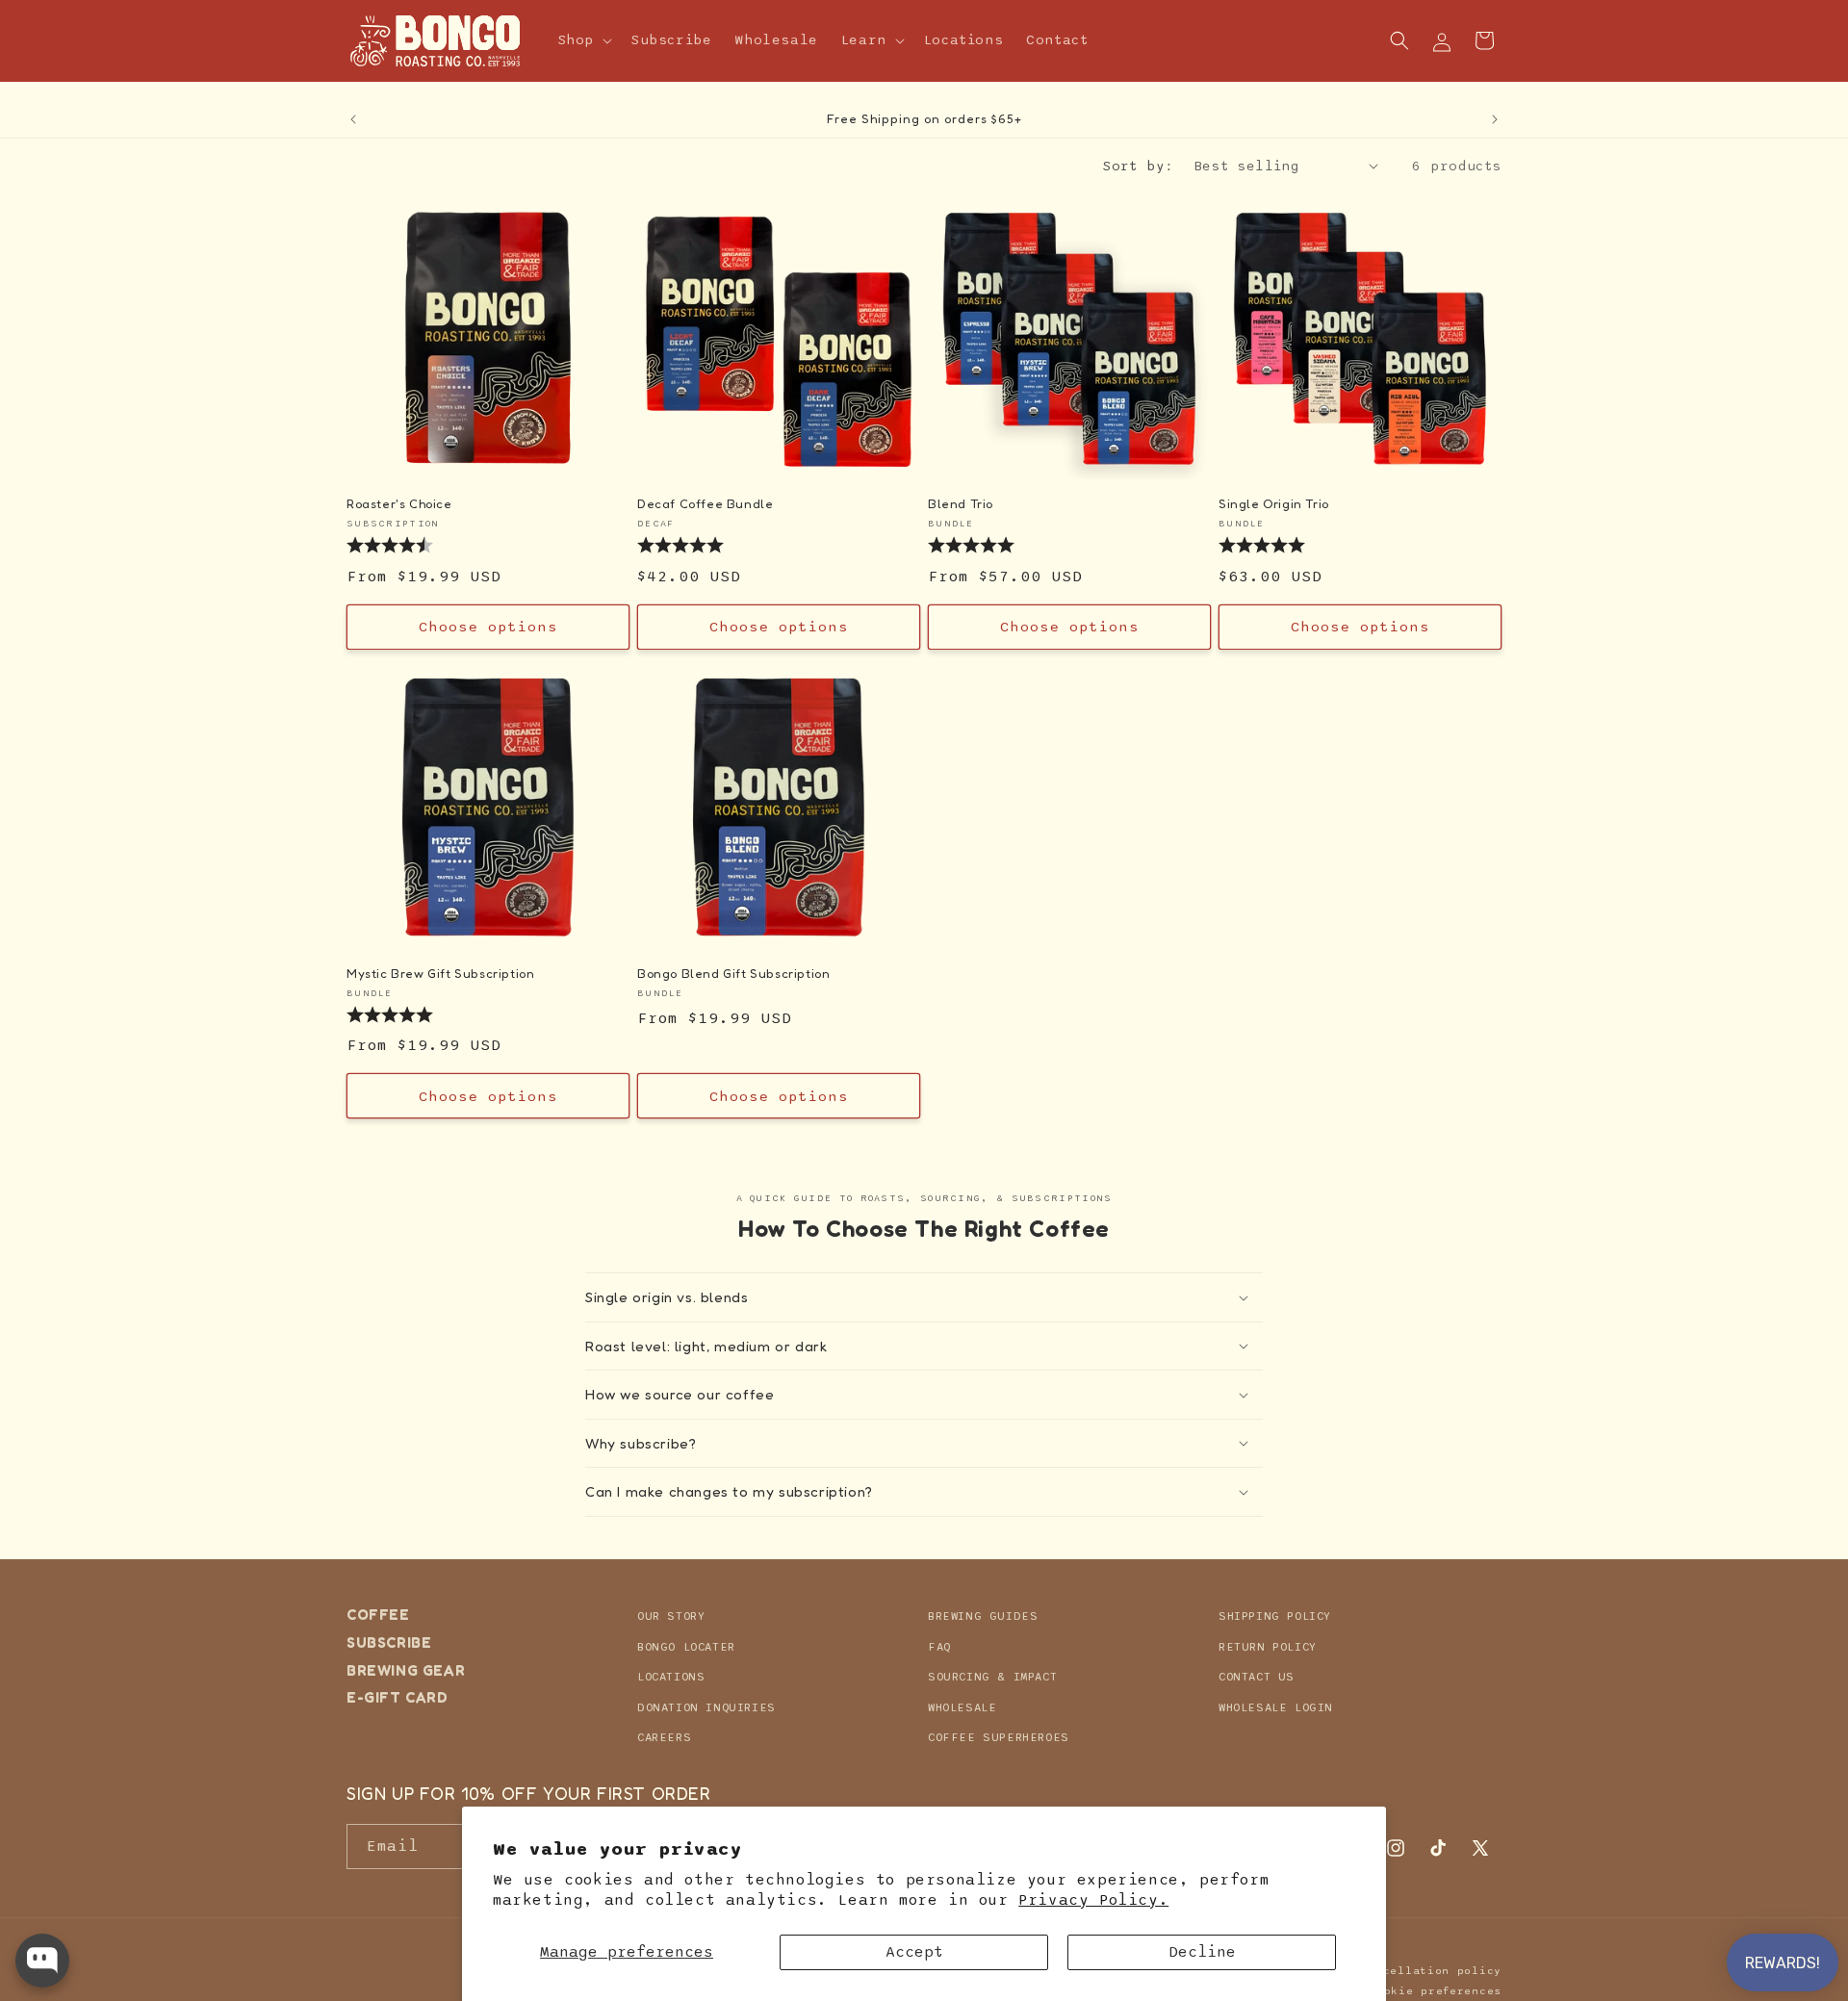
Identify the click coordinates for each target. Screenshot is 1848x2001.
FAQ (939, 1646)
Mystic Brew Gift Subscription (440, 973)
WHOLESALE (962, 1706)
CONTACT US (1257, 1677)
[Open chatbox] (42, 1961)
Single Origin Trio (1274, 503)
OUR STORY (671, 1616)
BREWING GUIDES (983, 1616)
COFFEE (378, 1615)
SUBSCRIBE (389, 1642)
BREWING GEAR (406, 1669)
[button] (583, 40)
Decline (1202, 1952)
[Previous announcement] (353, 119)
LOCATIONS (671, 1677)
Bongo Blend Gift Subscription (733, 973)
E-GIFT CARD (398, 1697)
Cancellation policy (1431, 1971)
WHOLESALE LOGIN (1276, 1706)
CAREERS (664, 1737)
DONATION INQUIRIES (706, 1706)
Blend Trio (961, 503)
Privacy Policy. (1093, 1900)
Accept (914, 1952)
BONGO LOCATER (686, 1646)
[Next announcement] (1495, 119)
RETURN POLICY (1268, 1646)
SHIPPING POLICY (1275, 1616)
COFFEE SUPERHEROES (999, 1737)
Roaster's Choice (399, 503)
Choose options (488, 627)
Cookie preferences (1435, 1990)
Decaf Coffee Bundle (705, 503)
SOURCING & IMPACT (992, 1677)
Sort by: (1138, 166)
